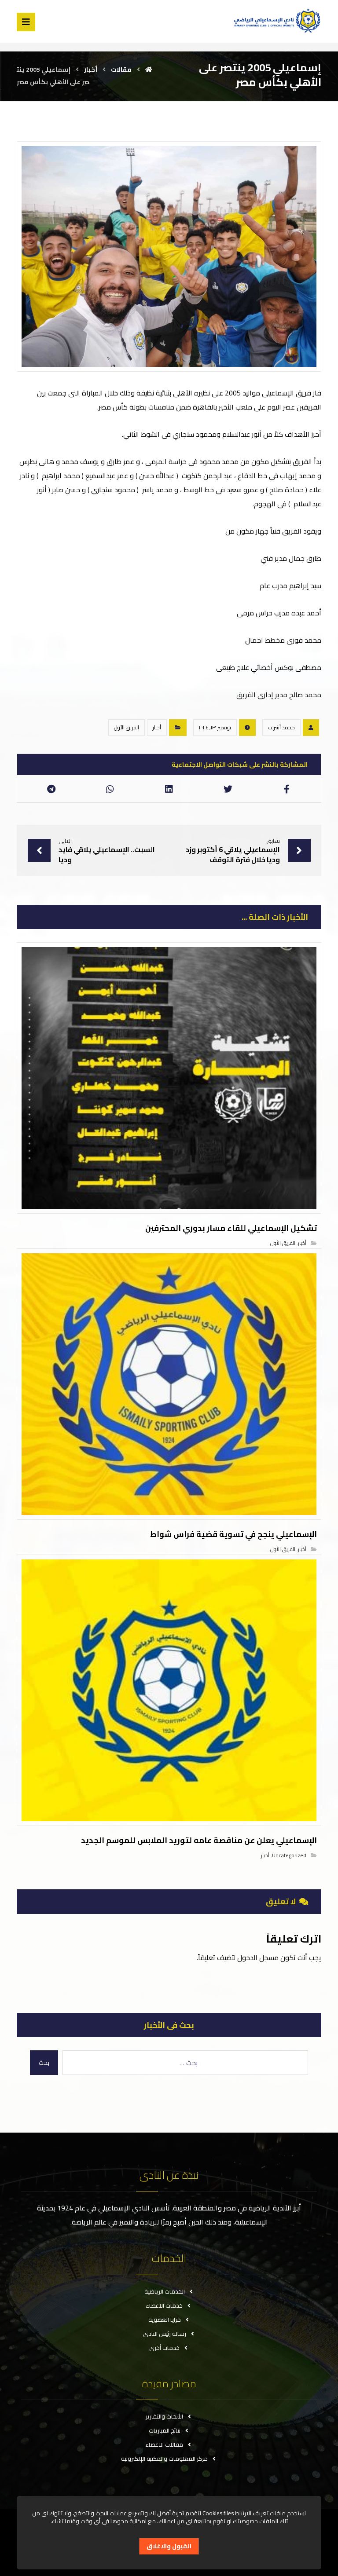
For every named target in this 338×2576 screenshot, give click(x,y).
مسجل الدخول (258, 1958)
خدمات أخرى (164, 2348)
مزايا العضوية (165, 2320)
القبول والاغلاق (169, 2546)
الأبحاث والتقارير (164, 2416)
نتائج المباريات (165, 2430)
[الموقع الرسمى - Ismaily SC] (276, 20)
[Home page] (149, 70)
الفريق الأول (127, 727)
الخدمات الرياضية (165, 2291)
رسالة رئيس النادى (165, 2334)
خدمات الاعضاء (164, 2305)
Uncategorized (289, 1855)
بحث (44, 2063)
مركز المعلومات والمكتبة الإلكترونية (164, 2459)
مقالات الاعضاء (164, 2444)
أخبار (157, 727)
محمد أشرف (281, 727)
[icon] (311, 728)
